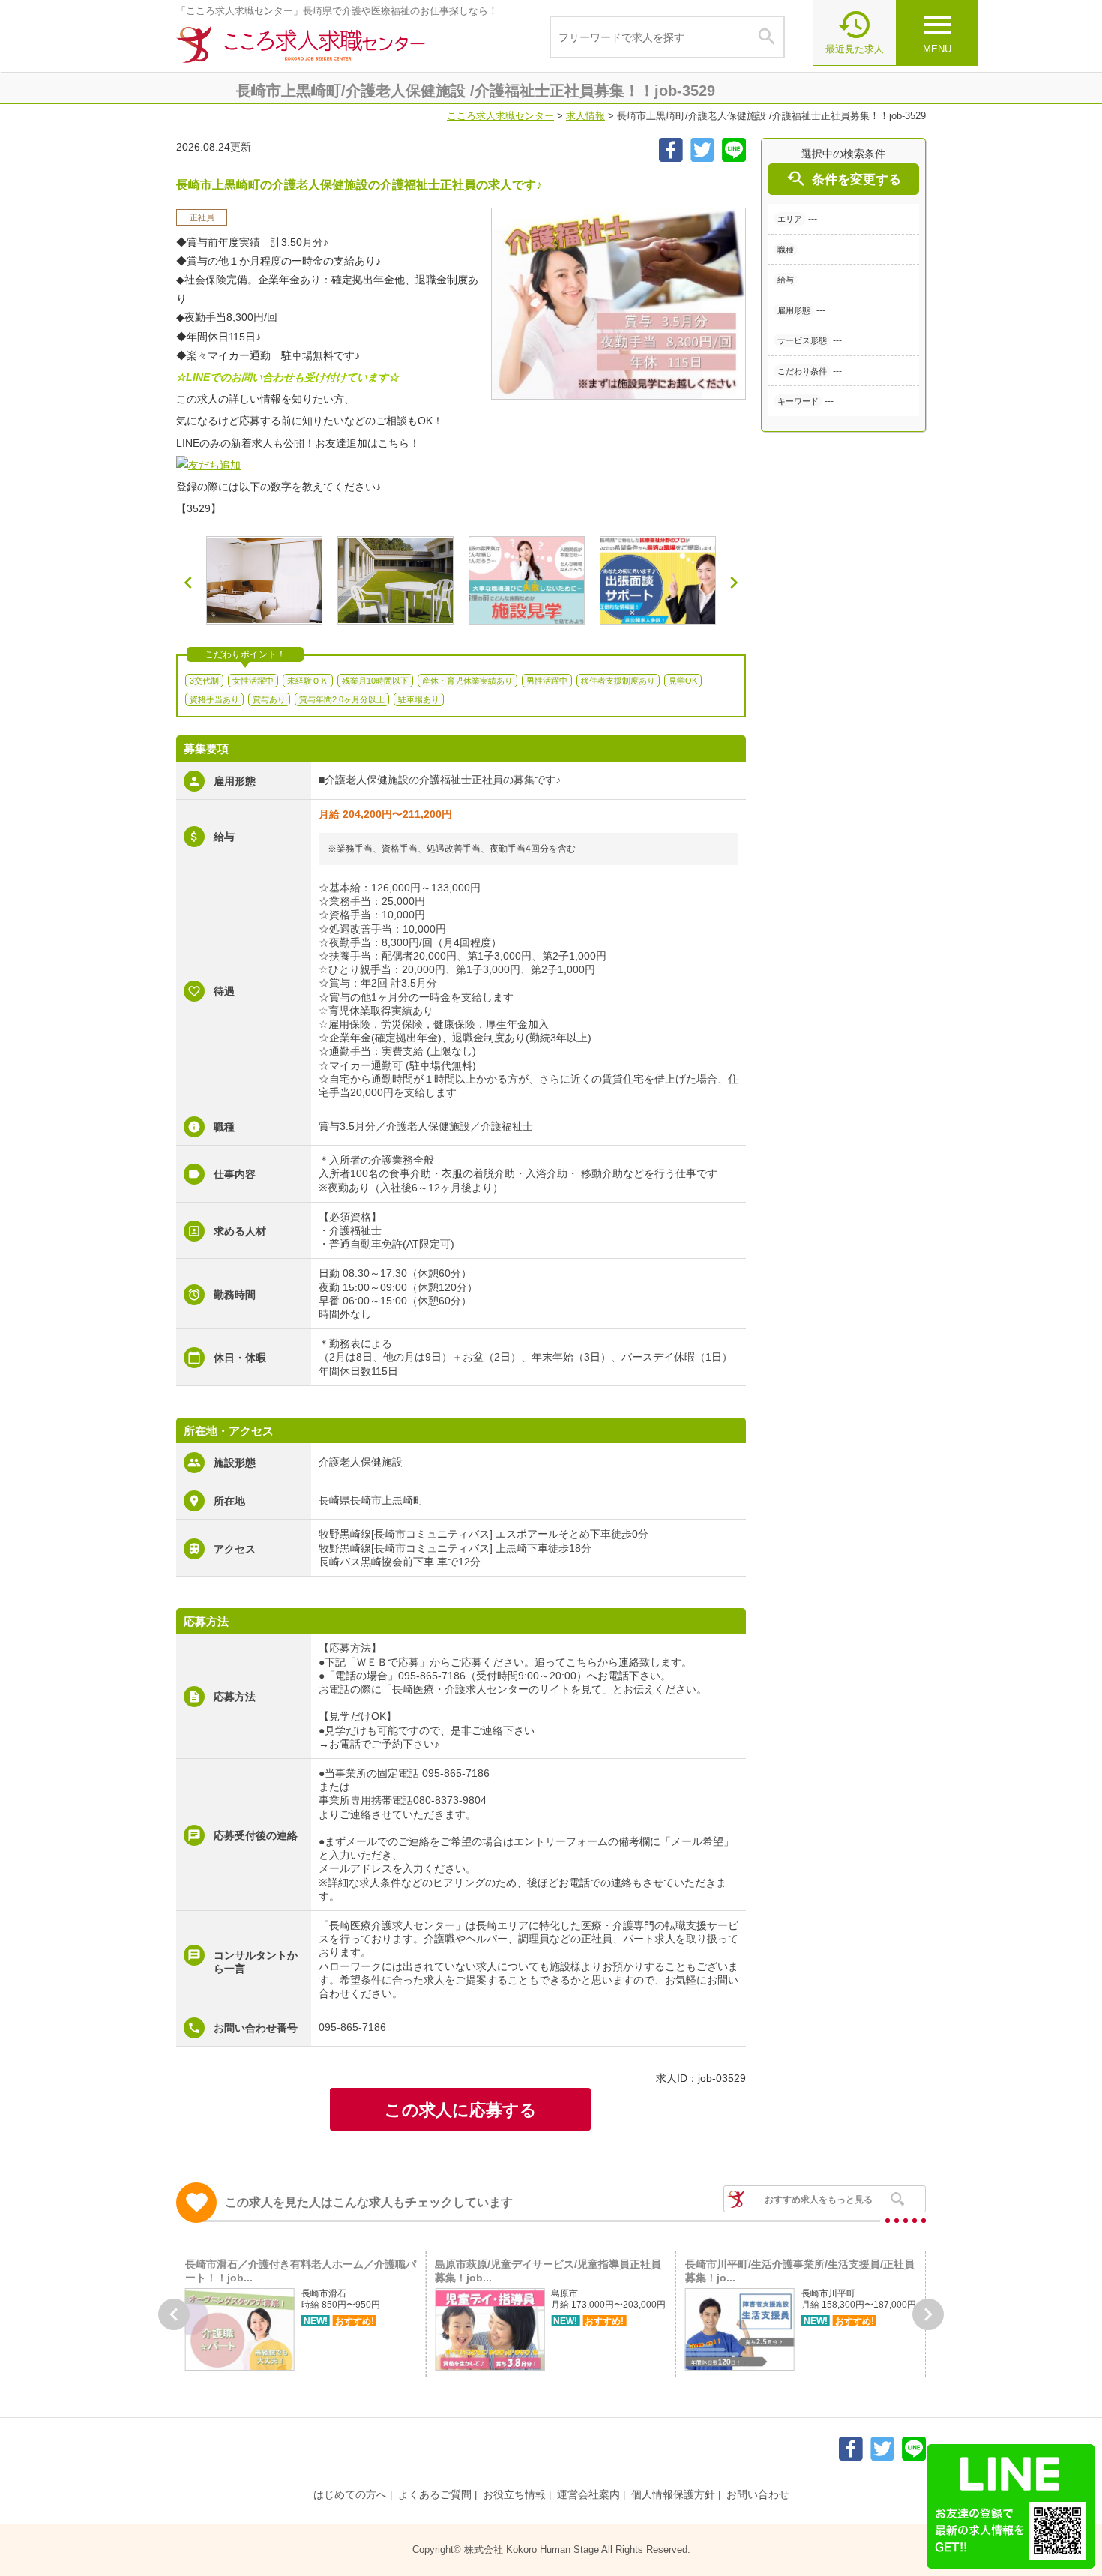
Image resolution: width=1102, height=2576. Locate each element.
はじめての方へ (350, 2494)
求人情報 (585, 116)
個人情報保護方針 (673, 2494)
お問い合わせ (758, 2494)
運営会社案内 (588, 2494)
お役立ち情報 (514, 2494)
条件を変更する (843, 179)
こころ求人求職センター (500, 116)
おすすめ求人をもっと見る (819, 2200)
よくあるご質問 (435, 2494)
